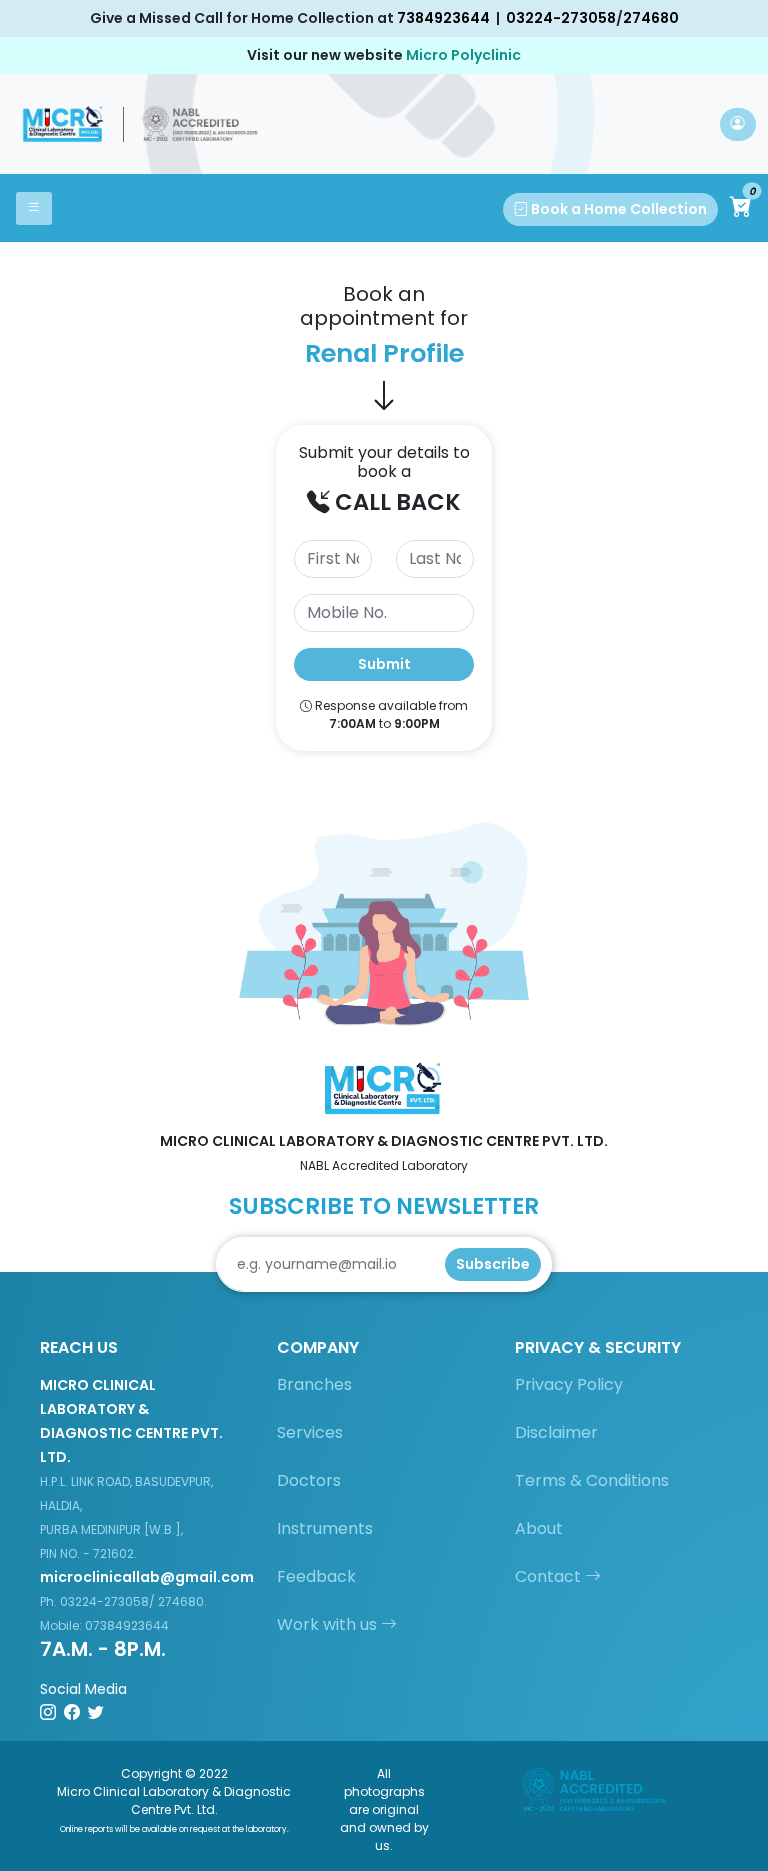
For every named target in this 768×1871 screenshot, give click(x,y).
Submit (384, 664)
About (539, 1528)
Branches (314, 1384)
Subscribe (493, 1264)
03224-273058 (561, 18)
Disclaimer (556, 1432)
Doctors (309, 1480)
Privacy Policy (569, 1384)
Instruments (325, 1528)
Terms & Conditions (592, 1480)
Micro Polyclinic (463, 55)
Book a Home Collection (617, 209)
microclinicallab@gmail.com (147, 1577)
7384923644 (443, 18)
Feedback (316, 1576)
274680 (651, 18)
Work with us (329, 1624)
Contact (550, 1576)
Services (310, 1432)
